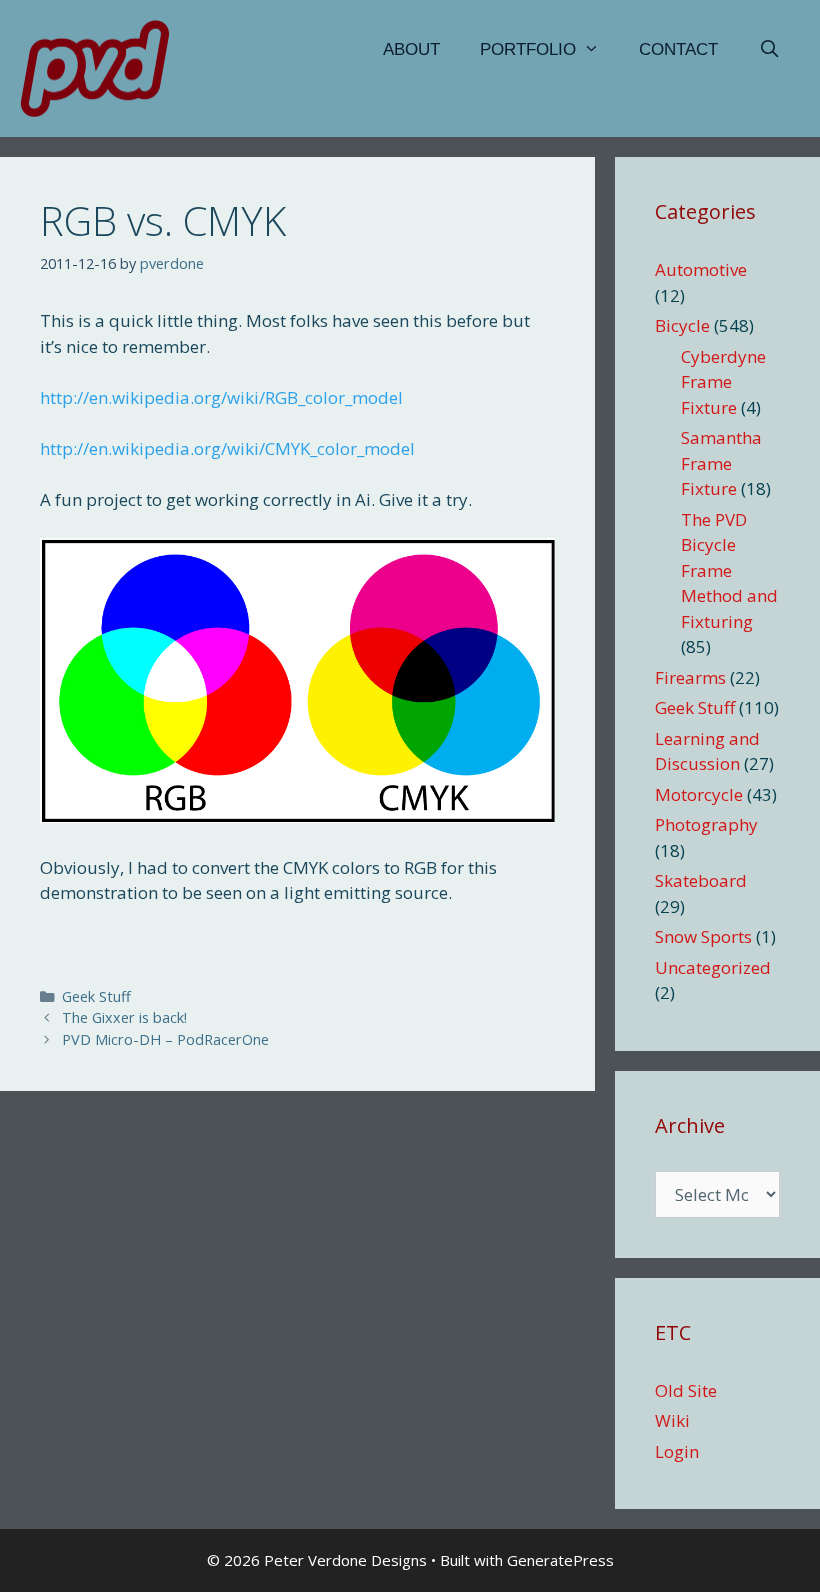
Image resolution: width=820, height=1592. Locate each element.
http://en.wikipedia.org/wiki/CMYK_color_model (227, 448)
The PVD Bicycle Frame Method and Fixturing (729, 570)
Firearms (690, 677)
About (411, 49)
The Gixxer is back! (124, 1017)
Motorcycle (699, 794)
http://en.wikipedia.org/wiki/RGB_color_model (221, 397)
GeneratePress (560, 1560)
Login (677, 1451)
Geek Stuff (96, 996)
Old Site (686, 1390)
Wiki (672, 1420)
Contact (678, 49)
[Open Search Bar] (769, 50)
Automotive (701, 269)
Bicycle (682, 325)
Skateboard (701, 880)
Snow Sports (703, 936)
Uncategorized (713, 967)
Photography (706, 824)
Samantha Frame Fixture (721, 463)
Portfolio (528, 49)
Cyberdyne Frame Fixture (723, 382)
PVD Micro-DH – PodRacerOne (165, 1039)
